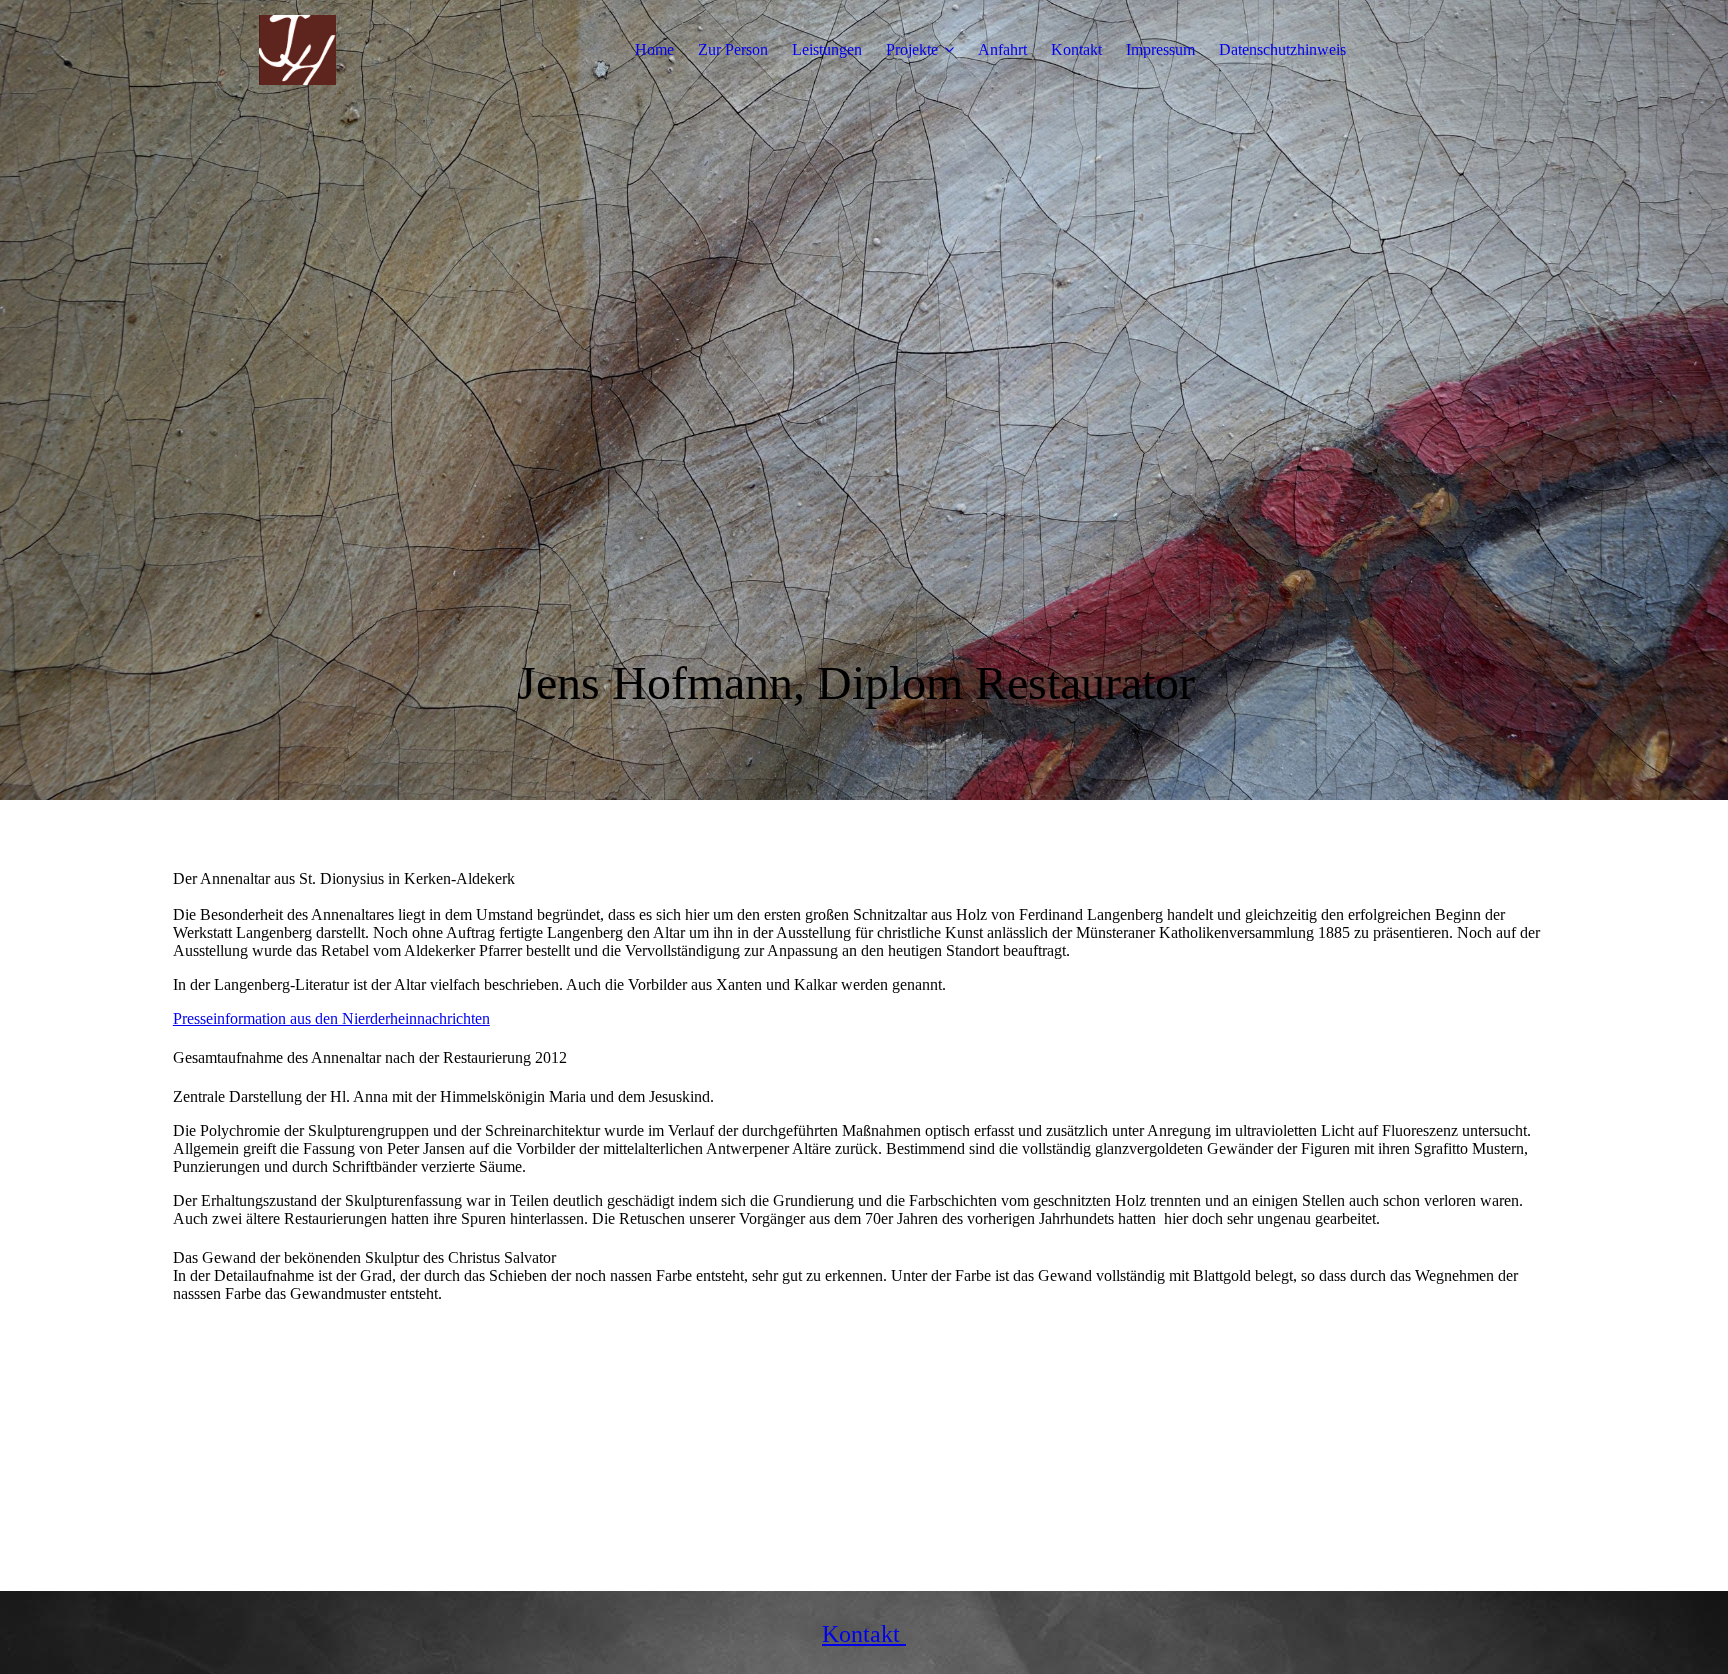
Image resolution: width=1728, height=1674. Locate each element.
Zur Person (733, 49)
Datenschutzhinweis (1282, 49)
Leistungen (827, 49)
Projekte (912, 49)
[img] (298, 50)
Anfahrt (1002, 49)
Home (654, 49)
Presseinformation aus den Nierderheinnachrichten (331, 1018)
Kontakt (1076, 49)
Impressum (1160, 49)
